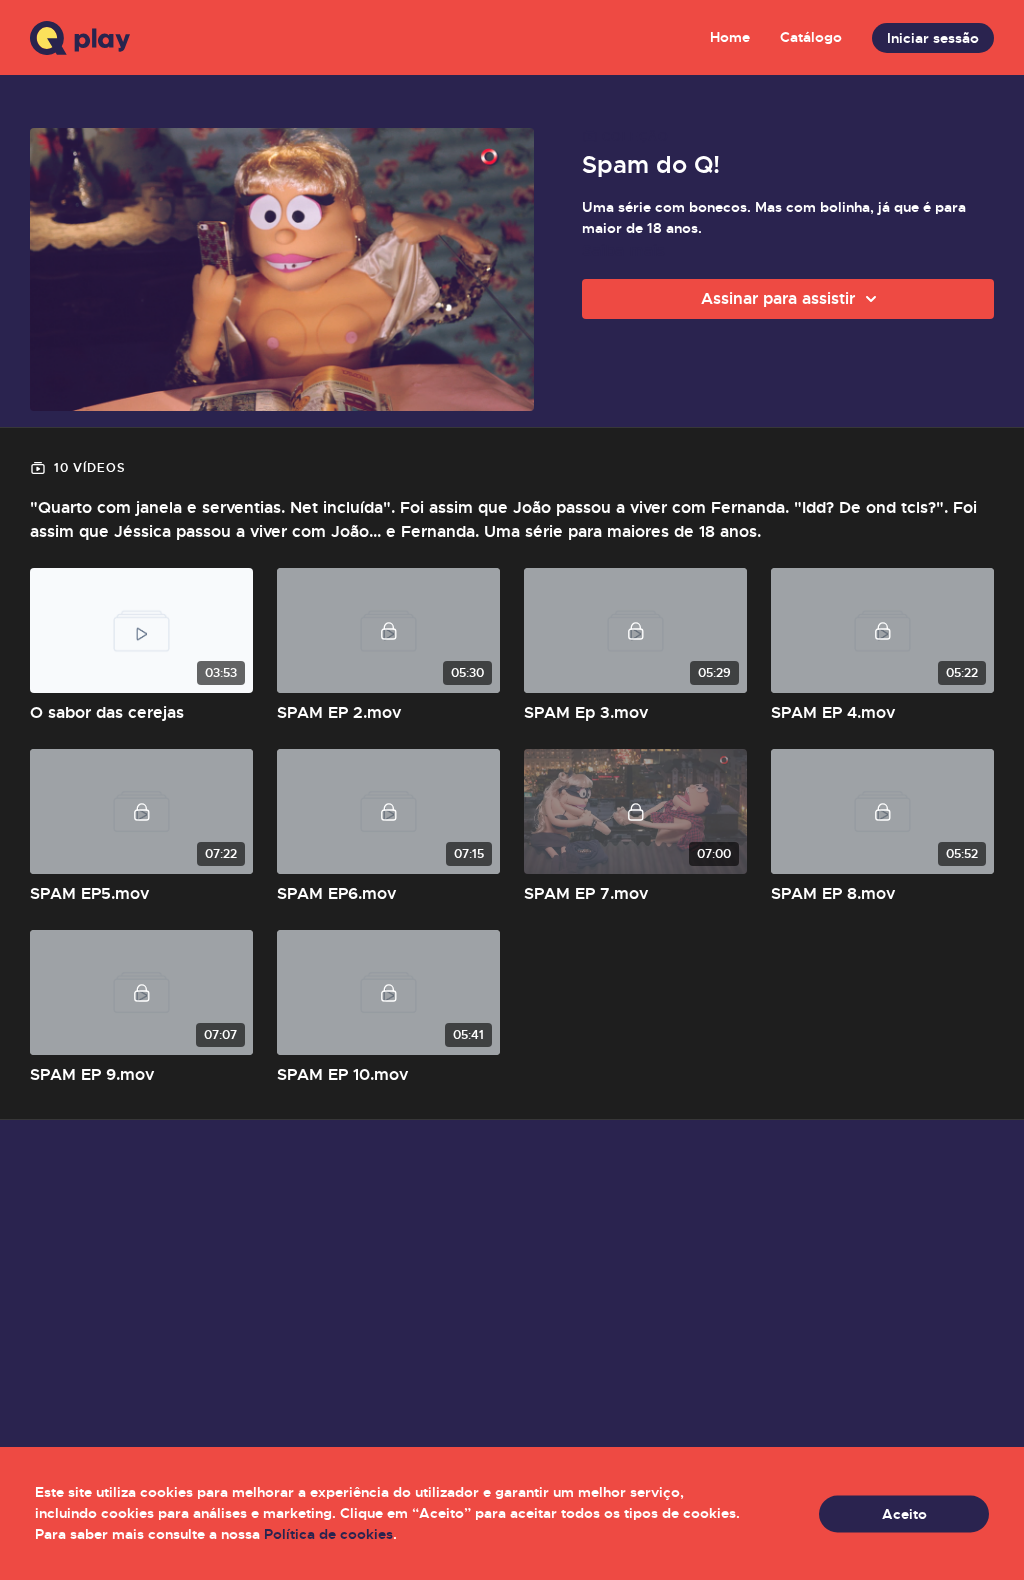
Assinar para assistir (778, 298)
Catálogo (811, 37)
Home (730, 37)
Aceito (904, 1513)
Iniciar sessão (933, 38)
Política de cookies (328, 1534)
